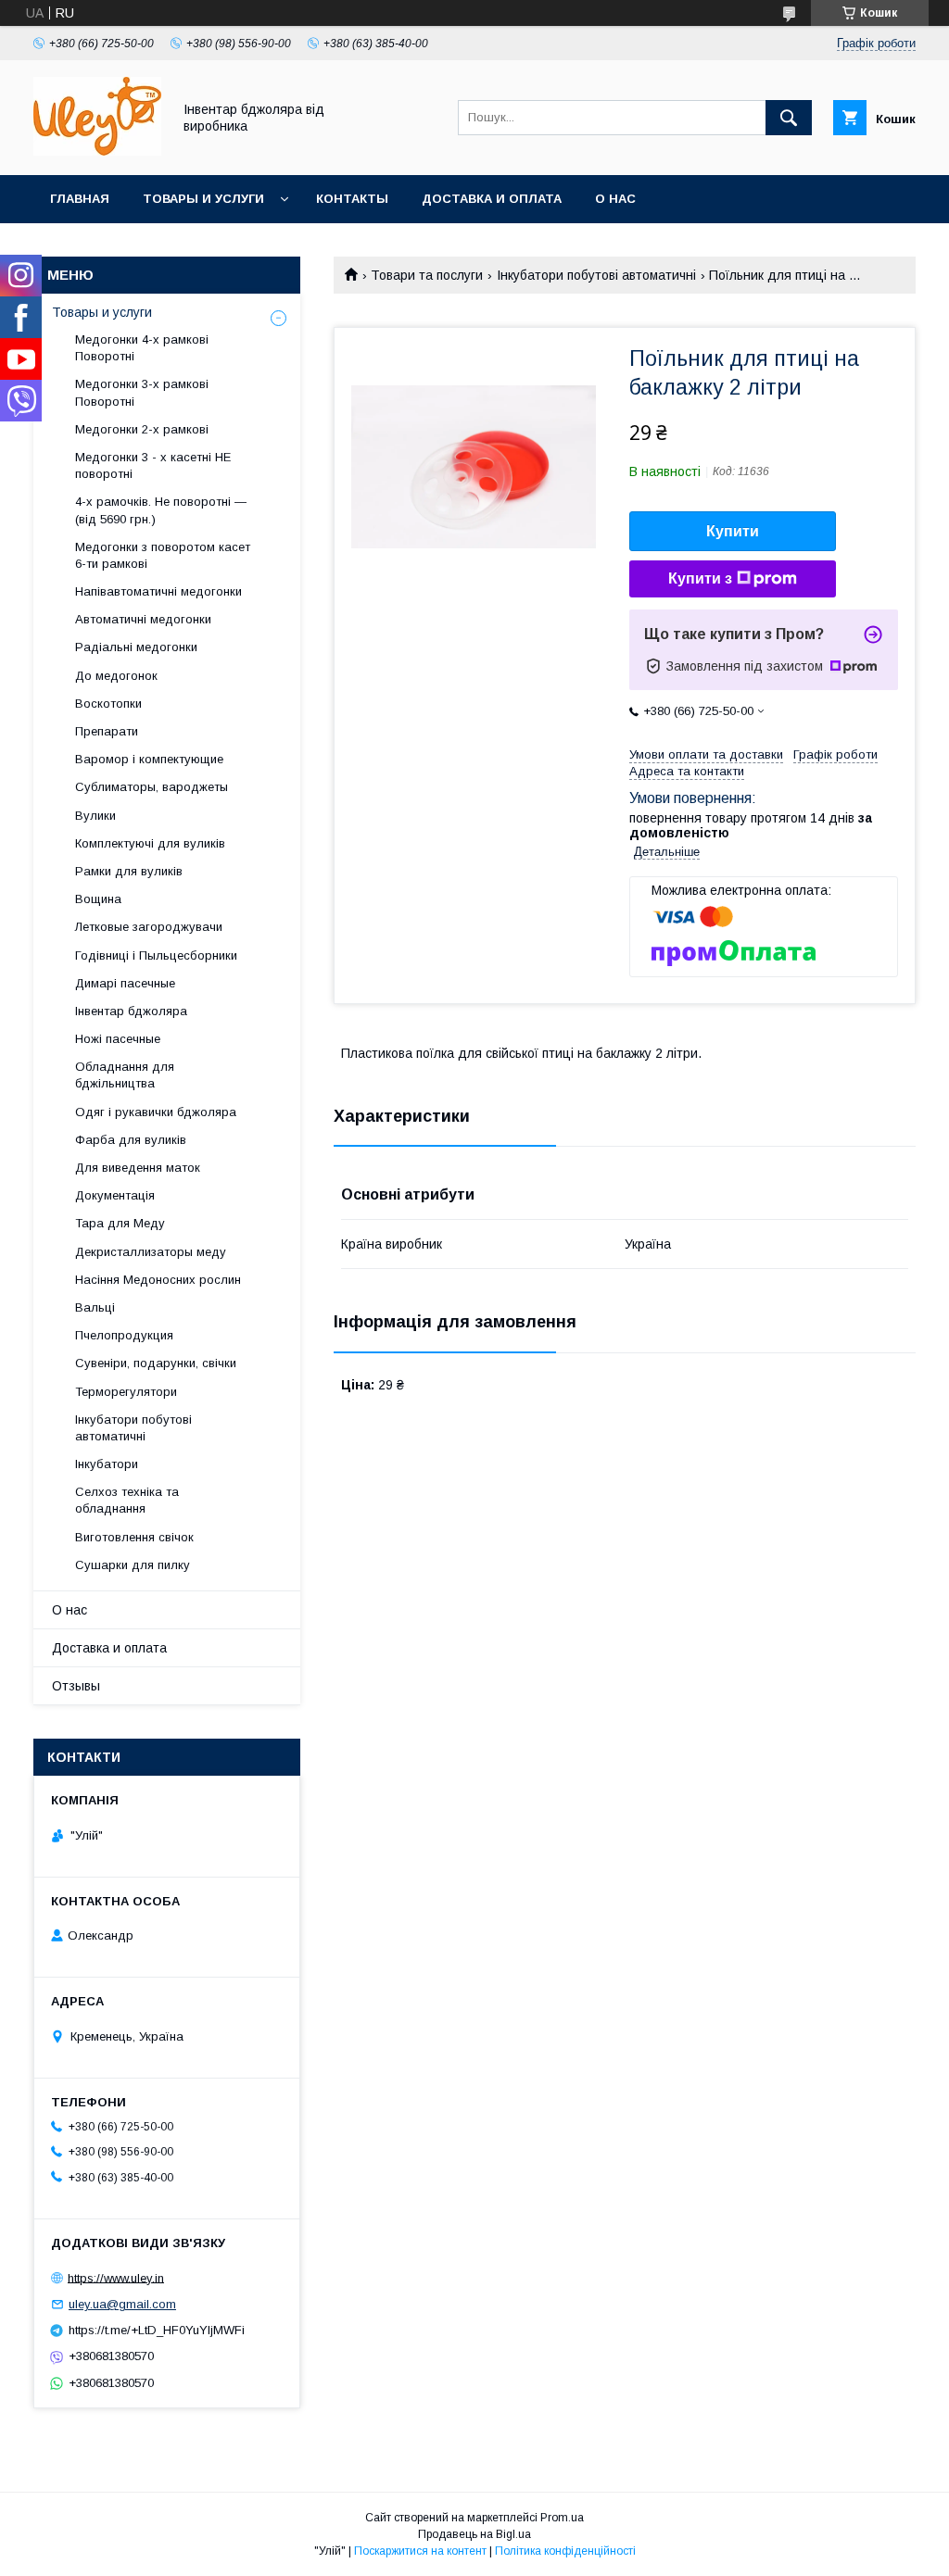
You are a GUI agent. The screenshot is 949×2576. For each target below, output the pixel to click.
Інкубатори (107, 1464)
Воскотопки (108, 704)
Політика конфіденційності (565, 2551)
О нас (615, 199)
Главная (80, 199)
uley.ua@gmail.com (122, 2304)
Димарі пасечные (125, 983)
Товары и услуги (203, 199)
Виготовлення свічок (134, 1537)
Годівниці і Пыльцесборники (156, 955)
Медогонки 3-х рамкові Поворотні (142, 392)
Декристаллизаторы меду (151, 1252)
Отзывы (76, 1686)
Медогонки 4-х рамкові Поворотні (142, 348)
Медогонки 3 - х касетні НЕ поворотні (153, 465)
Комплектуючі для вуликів (150, 843)
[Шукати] (789, 118)
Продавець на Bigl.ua (474, 2534)
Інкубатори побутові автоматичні (596, 275)
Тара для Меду (120, 1223)
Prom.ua (562, 2518)
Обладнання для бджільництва (125, 1075)
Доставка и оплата (492, 199)
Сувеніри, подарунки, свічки (156, 1363)
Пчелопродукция (124, 1335)
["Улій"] (97, 151)
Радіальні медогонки (136, 647)
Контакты (352, 199)
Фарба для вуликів (131, 1140)
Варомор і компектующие (149, 759)
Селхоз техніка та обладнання (127, 1500)
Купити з (700, 578)
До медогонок (116, 676)
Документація (115, 1195)
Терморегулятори (126, 1392)
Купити (733, 531)
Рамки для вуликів (129, 871)
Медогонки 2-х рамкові (142, 429)
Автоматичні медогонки (143, 619)
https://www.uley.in (116, 2277)
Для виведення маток (138, 1168)
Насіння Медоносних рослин (158, 1280)
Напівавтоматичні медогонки (158, 591)
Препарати (107, 731)
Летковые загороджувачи (149, 927)
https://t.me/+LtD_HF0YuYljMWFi (157, 2330)
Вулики (95, 816)
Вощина (98, 899)
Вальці (95, 1307)
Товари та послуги (427, 275)
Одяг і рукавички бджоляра (156, 1112)
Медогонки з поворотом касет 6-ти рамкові (163, 555)
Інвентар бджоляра (131, 1011)
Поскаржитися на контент (420, 2551)
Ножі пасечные (118, 1039)
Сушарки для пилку (133, 1565)
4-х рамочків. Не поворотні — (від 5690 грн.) (161, 510)
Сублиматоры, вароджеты (152, 787)
